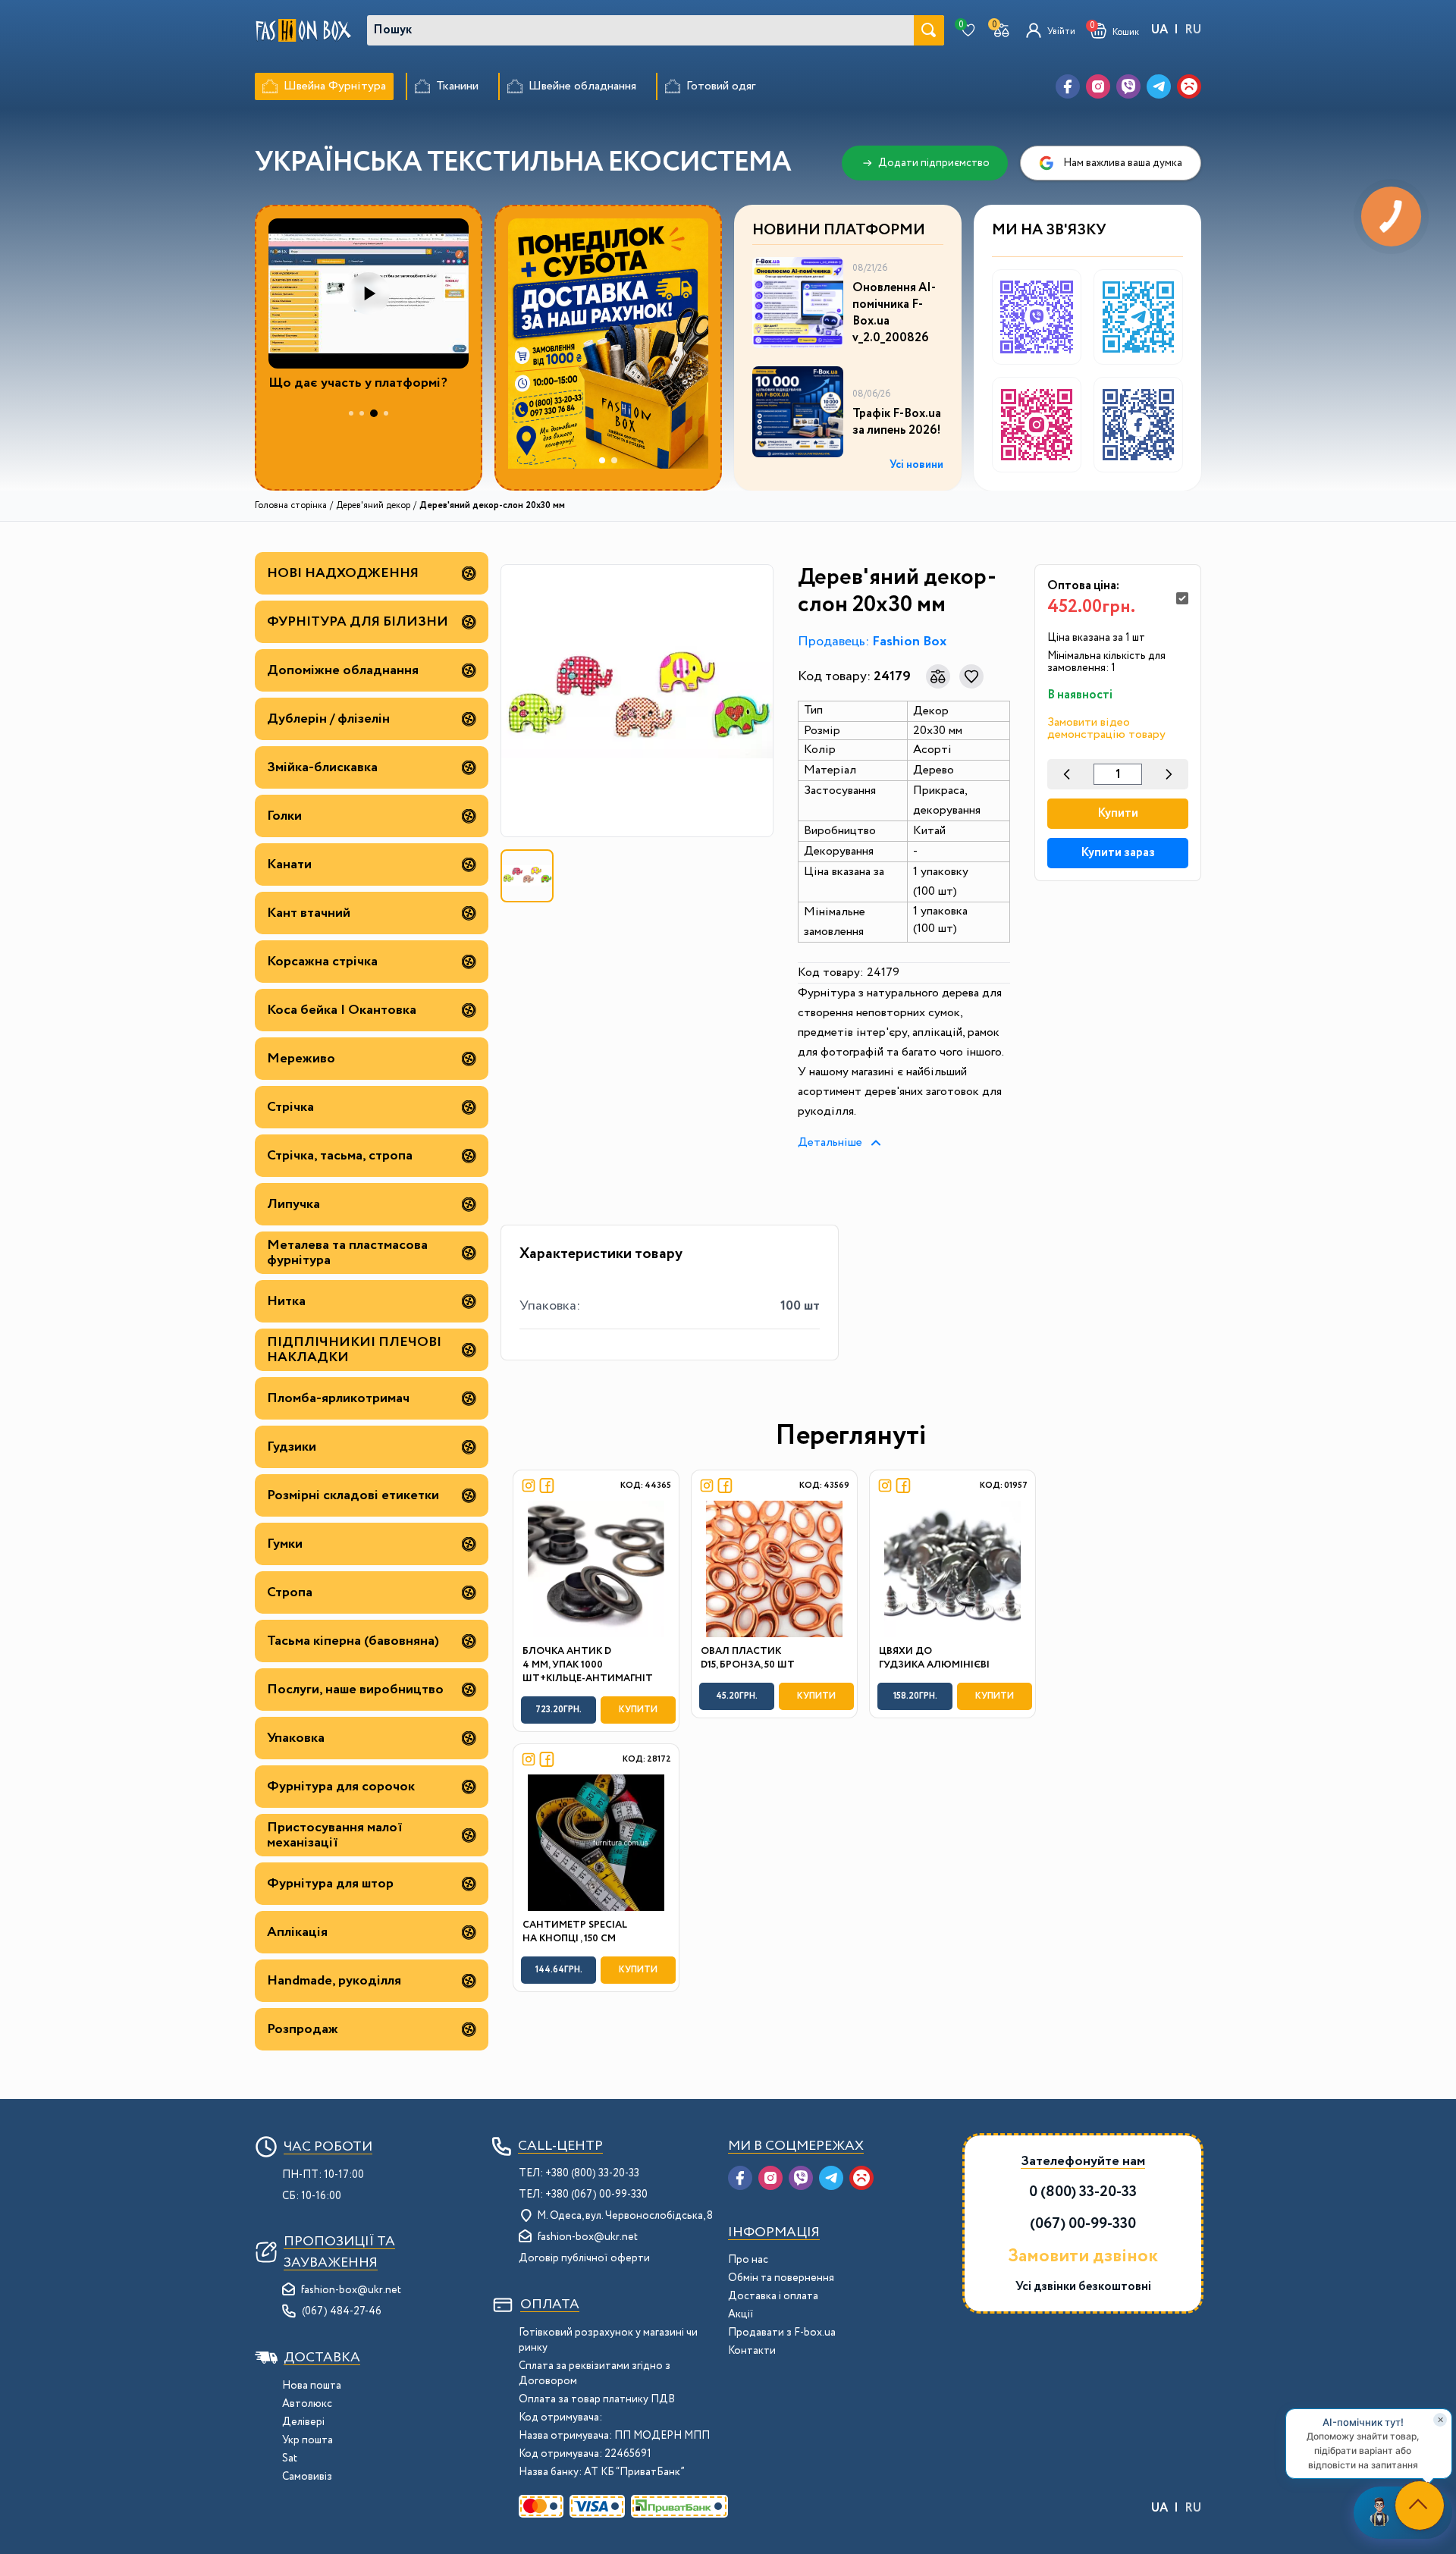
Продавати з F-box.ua (782, 2333)
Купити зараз (1118, 853)
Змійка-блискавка (322, 767)
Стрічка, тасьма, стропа (340, 1156)
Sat (290, 2458)
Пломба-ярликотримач (338, 1398)
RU (1193, 30)
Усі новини (916, 465)
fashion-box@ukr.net (351, 2290)
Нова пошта (312, 2386)
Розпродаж (303, 2029)
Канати (289, 864)
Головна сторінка (291, 506)
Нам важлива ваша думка (1123, 163)
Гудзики (292, 1447)
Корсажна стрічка (322, 962)
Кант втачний (309, 913)
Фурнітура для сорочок (341, 1787)
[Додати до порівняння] (938, 676)
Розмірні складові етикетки (353, 1495)
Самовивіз (307, 2477)
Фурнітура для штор (330, 1884)
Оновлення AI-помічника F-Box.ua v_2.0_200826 (894, 313)
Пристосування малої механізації (335, 1835)
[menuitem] (324, 86)
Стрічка (290, 1107)
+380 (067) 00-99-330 (596, 2195)
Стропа (290, 1592)
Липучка (293, 1204)
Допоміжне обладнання (343, 670)
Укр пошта (308, 2440)
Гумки (285, 1544)
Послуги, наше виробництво (355, 1690)
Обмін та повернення (781, 2278)
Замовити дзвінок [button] (1083, 2257)
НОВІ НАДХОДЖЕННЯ (343, 573)
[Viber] (1128, 86)
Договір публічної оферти (584, 2258)
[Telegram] (1159, 86)
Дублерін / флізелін (328, 719)
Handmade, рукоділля (334, 1981)
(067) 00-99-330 (1083, 2224)
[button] (1115, 31)
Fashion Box (909, 642)
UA (1159, 30)
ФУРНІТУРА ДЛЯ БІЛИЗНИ (358, 622)
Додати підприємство (934, 163)
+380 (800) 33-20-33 (592, 2173)
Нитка (286, 1301)
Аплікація (297, 1932)
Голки (284, 816)
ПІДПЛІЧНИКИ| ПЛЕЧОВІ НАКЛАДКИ (354, 1350)
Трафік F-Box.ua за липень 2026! (897, 422)
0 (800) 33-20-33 (1083, 2192)
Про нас (748, 2260)
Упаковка (296, 1738)
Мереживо (301, 1059)
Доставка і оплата (773, 2296)
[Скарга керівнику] (1189, 86)
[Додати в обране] (971, 676)
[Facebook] (1068, 86)
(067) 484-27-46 (342, 2311)
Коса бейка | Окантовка (342, 1010)
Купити (1118, 813)
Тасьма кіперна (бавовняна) (353, 1641)
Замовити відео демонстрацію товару (1106, 729)
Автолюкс (307, 2404)
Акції (741, 2314)
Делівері (303, 2422)
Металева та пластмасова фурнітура (347, 1253)
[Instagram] (1098, 86)
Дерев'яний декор (373, 506)
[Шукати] (929, 30)
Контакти (752, 2351)
